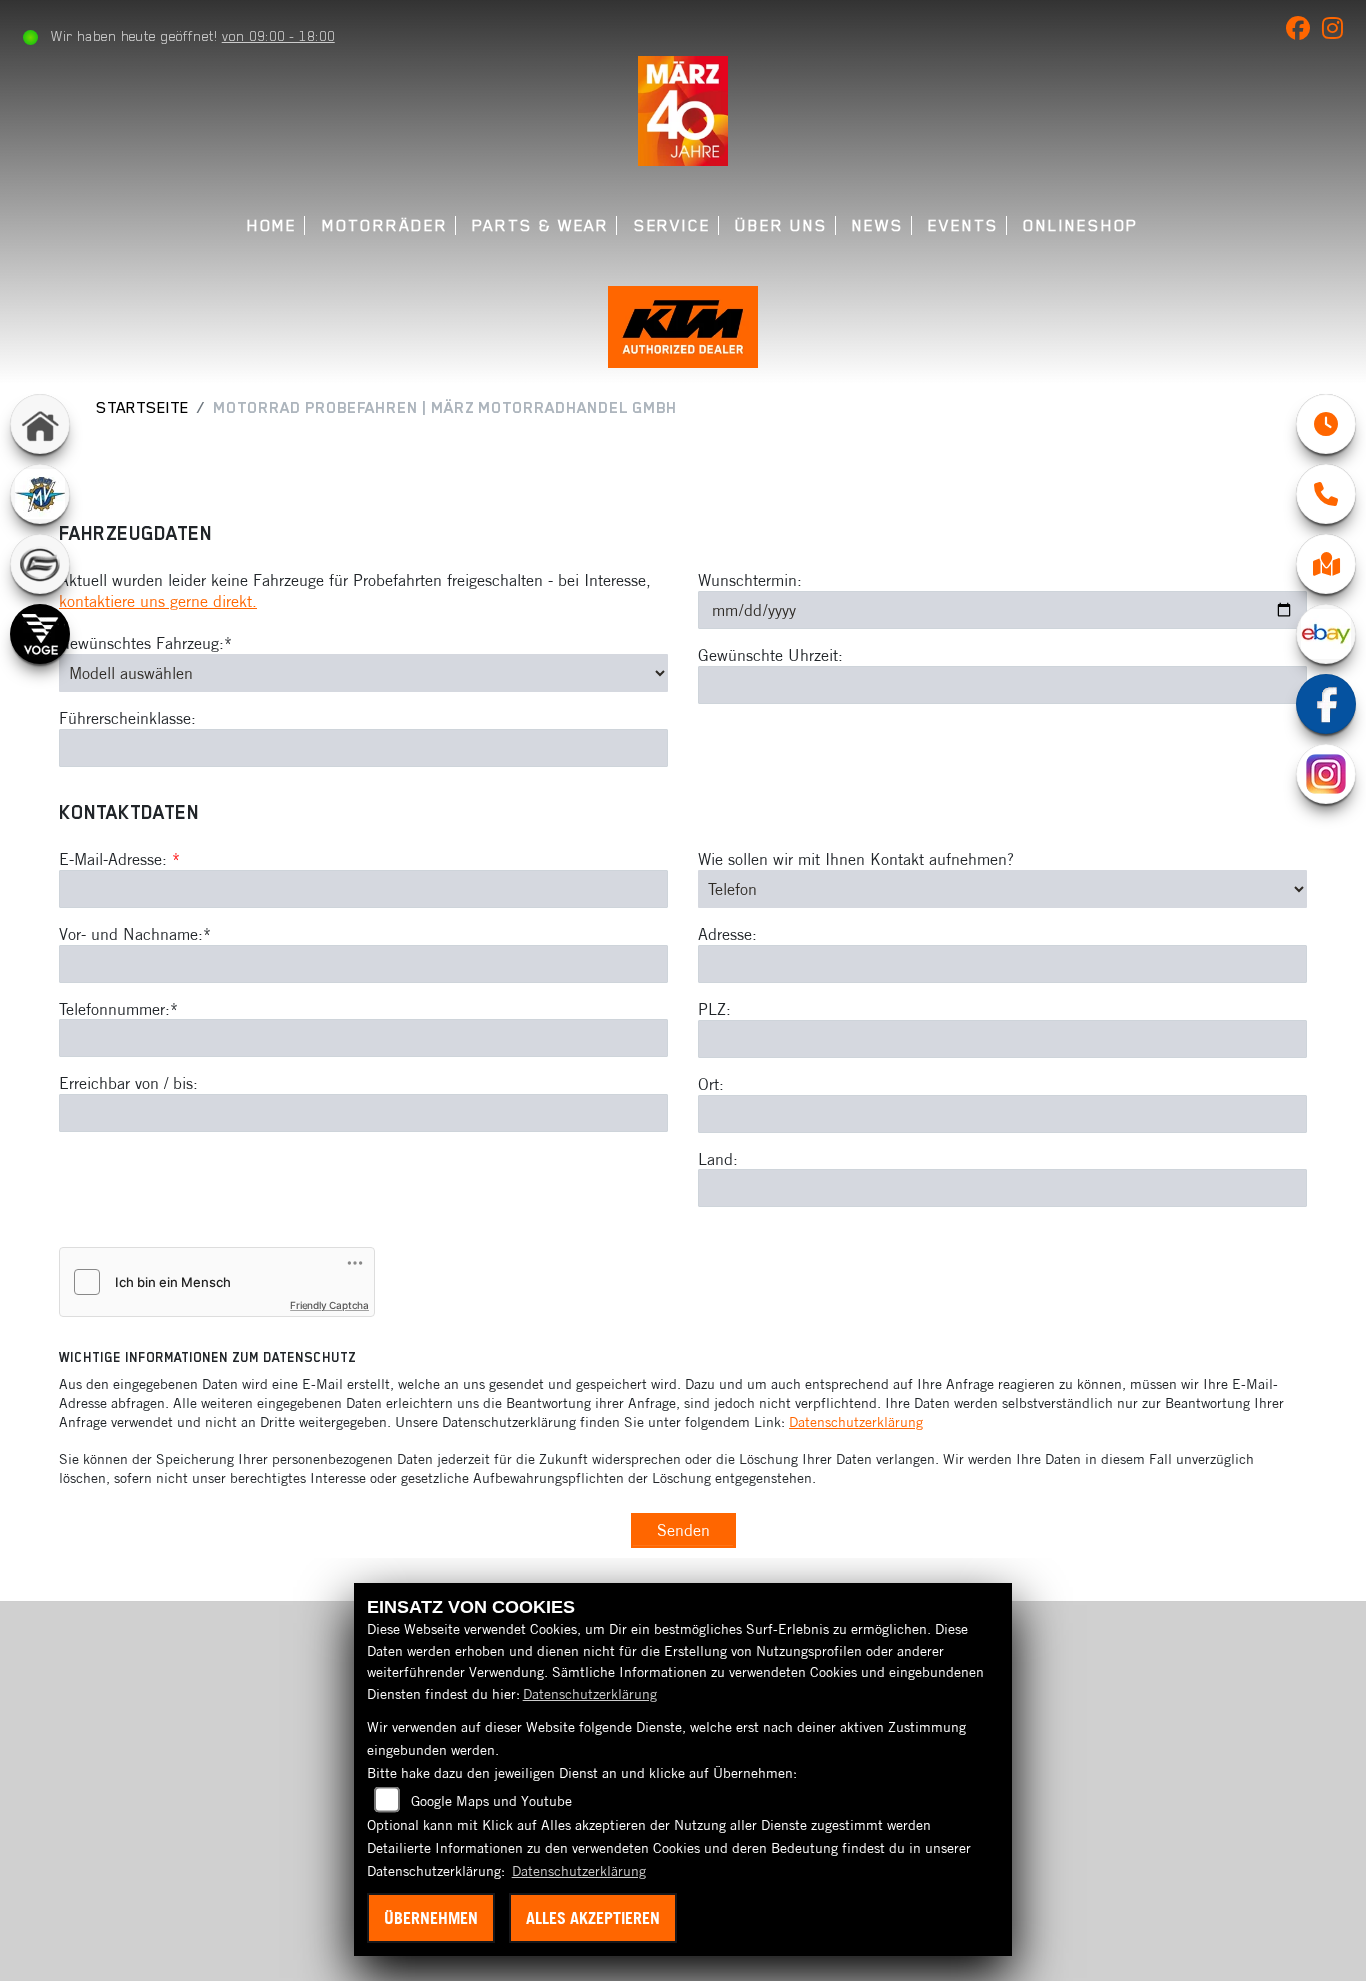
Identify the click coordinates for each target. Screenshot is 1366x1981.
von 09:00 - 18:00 (278, 36)
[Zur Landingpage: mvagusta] (40, 494)
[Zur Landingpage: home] (40, 424)
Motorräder (385, 225)
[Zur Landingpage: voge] (40, 634)
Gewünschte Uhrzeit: (770, 655)
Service (672, 225)
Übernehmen (431, 1918)
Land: (718, 1159)
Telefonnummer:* (118, 1009)
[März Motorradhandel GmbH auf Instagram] (1336, 32)
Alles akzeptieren (593, 1918)
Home (272, 225)
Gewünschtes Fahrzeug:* (145, 643)
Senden (683, 1530)
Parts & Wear (540, 225)
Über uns (781, 225)
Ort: (711, 1084)
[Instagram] (1326, 774)
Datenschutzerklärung (856, 1422)
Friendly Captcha (329, 1305)
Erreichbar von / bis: (128, 1083)
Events (963, 225)
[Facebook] (1326, 704)
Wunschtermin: (750, 580)
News (878, 225)
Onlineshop (1080, 225)
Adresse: (727, 934)
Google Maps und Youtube (491, 1801)
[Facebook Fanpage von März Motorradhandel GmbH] (1304, 32)
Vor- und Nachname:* (135, 934)
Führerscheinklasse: (127, 718)
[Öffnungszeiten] (1326, 424)
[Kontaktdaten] (1326, 494)
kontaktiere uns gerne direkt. (158, 601)
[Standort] (1326, 564)
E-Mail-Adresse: (119, 859)
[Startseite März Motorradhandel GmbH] (682, 109)
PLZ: (714, 1009)
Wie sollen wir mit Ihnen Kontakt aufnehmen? (856, 859)
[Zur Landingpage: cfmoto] (40, 564)
